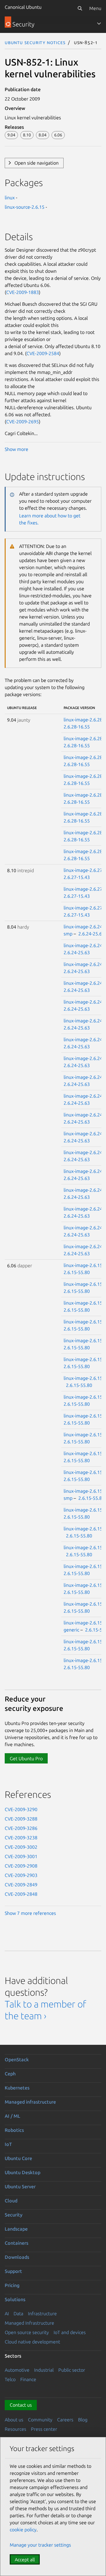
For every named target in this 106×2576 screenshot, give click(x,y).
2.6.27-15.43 (77, 877)
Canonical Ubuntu (23, 7)
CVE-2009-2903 (21, 1875)
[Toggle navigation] (99, 24)
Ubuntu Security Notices (35, 42)
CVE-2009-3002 (21, 1847)
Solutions (15, 2299)
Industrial (44, 2370)
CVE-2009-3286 (21, 1828)
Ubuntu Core (18, 2158)
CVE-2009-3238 (21, 1838)
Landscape (16, 2229)
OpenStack (17, 2060)
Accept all (25, 2560)
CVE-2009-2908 (21, 1866)
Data (18, 2313)
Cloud (11, 2201)
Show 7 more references (30, 1913)
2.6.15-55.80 (77, 1272)
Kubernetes (17, 2088)
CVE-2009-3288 (21, 1819)
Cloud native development (32, 2342)
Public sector (72, 2370)
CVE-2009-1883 (23, 292)
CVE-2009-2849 (21, 1885)
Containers (16, 2243)
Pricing (12, 2285)
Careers (65, 2420)
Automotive (17, 2370)
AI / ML (13, 2116)
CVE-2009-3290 (21, 1809)
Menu (95, 8)
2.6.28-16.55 (77, 727)
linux (10, 198)
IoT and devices (70, 2332)
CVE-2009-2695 (23, 422)
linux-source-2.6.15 (25, 207)
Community (40, 2420)
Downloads (17, 2257)
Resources (15, 2429)
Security (14, 2215)
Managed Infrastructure (29, 2323)
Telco (10, 2379)
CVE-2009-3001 (21, 1856)
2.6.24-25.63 (91, 934)
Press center (44, 2429)
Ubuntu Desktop (23, 2172)
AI (7, 2313)
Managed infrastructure (30, 2102)
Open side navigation (37, 163)
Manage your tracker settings (40, 2545)
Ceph (10, 2074)
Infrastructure (42, 2313)
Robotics (14, 2130)
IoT (8, 2144)
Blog (83, 2420)
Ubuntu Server (20, 2186)
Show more (16, 449)
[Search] (80, 8)
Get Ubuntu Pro (26, 1758)
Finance (28, 2379)
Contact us (21, 2405)
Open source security (27, 2332)
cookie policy (23, 2530)
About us (14, 2420)
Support (13, 2271)
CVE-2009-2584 (43, 353)
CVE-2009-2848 (21, 1894)
